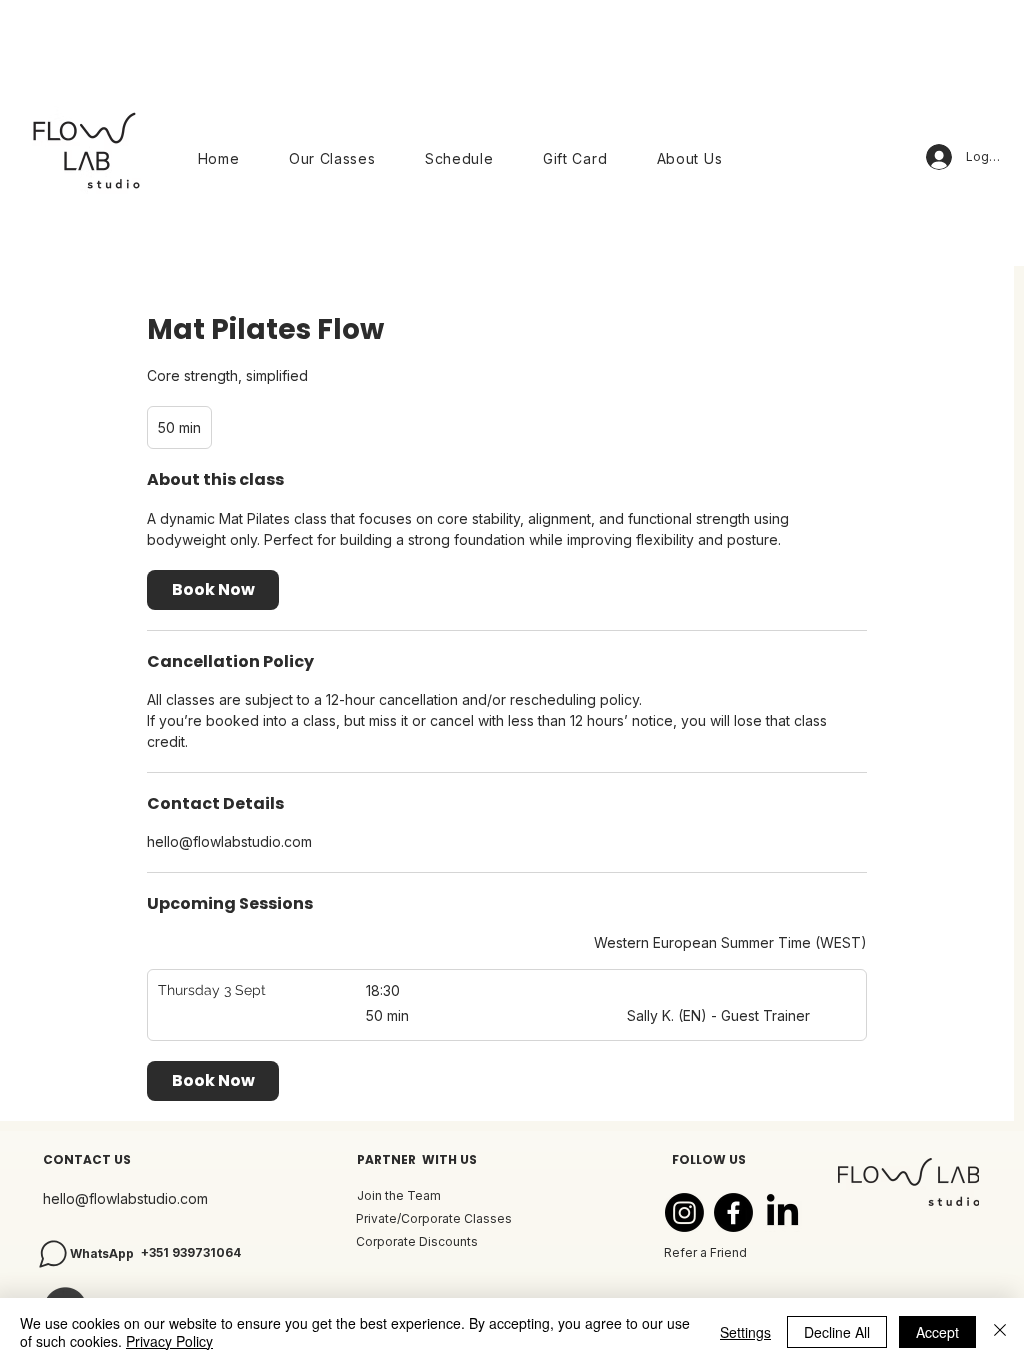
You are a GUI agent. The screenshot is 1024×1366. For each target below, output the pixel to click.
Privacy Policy (169, 1341)
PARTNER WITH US (417, 1159)
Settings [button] (745, 1332)
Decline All (837, 1332)
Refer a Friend (705, 1252)
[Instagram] (684, 1212)
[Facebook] (733, 1212)
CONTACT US (87, 1159)
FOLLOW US (709, 1159)
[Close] (1000, 1332)
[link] (213, 590)
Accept (937, 1332)
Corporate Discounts (417, 1241)
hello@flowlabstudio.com (125, 1198)
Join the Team (399, 1195)
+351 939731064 (191, 1252)
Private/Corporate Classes (434, 1218)
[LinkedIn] (782, 1212)
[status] (730, 942)
